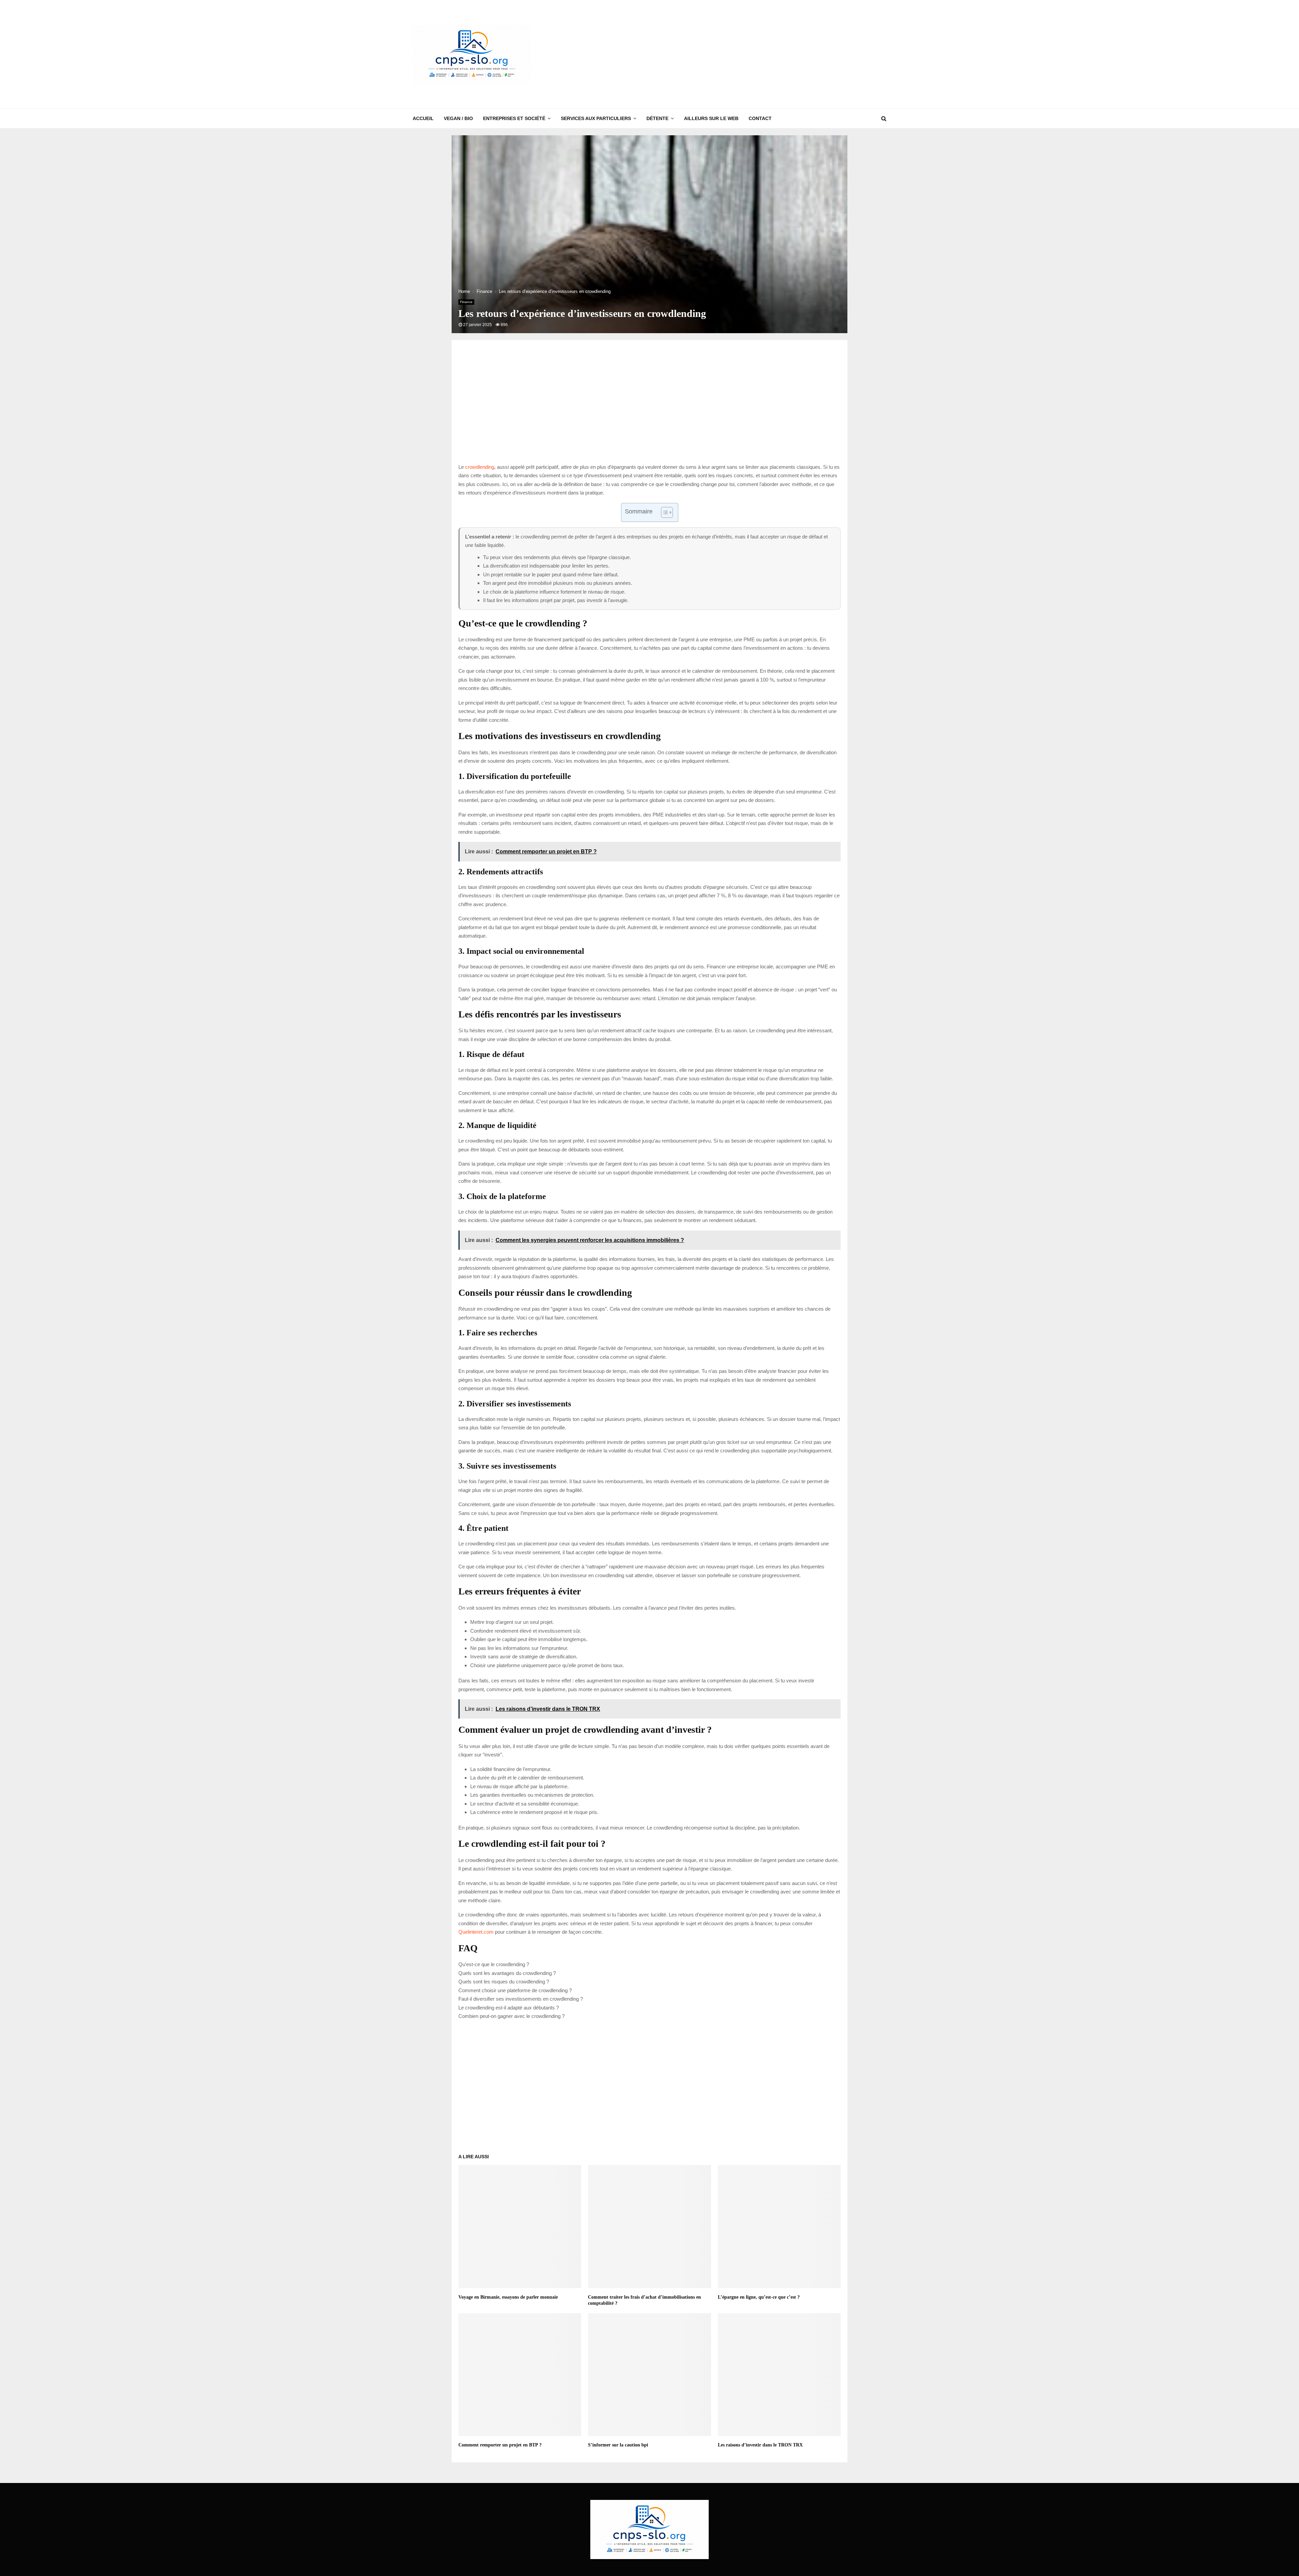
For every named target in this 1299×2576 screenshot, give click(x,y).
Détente (657, 118)
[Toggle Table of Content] (664, 512)
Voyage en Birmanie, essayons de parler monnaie (508, 2297)
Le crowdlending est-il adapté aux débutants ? (509, 2008)
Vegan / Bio (458, 118)
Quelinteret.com (476, 1932)
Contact (760, 118)
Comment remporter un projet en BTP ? (500, 2445)
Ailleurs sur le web (711, 118)
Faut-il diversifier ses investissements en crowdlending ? (521, 1999)
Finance (466, 302)
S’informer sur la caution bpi (618, 2445)
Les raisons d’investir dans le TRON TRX (760, 2445)
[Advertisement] (763, 54)
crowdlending (480, 467)
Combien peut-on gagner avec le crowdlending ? (511, 2016)
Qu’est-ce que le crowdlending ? (494, 1964)
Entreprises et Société (514, 118)
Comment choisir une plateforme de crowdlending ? (515, 1990)
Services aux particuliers (596, 118)
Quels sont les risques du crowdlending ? (504, 1982)
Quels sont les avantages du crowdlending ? (507, 1973)
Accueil (423, 118)
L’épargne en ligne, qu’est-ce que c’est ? (759, 2297)
